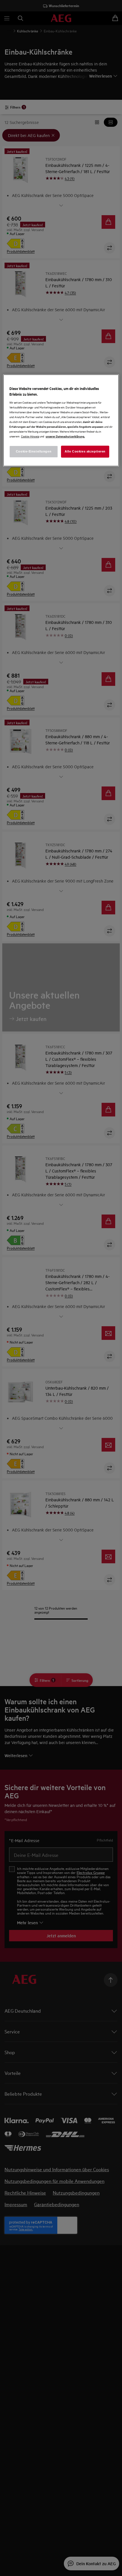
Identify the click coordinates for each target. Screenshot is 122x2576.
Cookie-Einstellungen (34, 451)
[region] (61, 420)
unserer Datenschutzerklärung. (65, 436)
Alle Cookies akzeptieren (85, 451)
